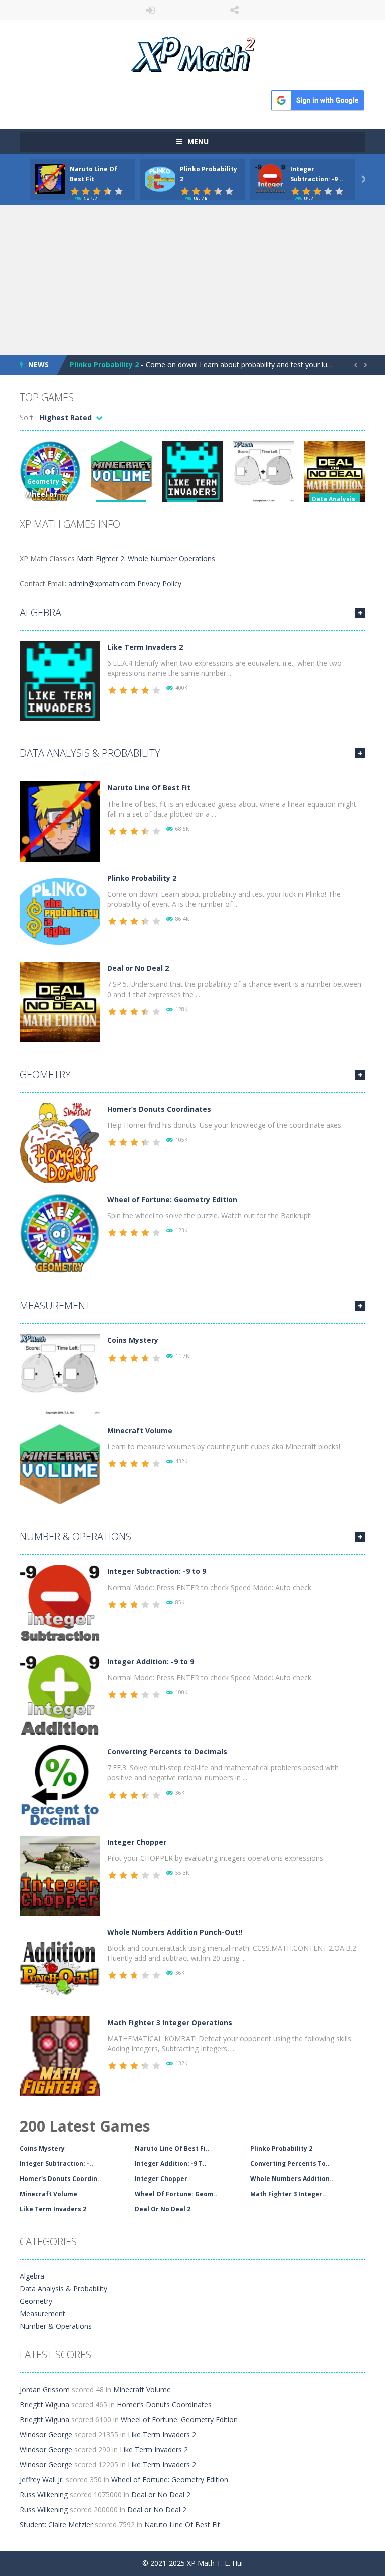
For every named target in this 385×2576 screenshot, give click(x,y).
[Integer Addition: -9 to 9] (60, 1695)
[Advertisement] (192, 280)
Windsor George (46, 2434)
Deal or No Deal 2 (138, 968)
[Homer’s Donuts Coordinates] (60, 1142)
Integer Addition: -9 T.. (171, 2164)
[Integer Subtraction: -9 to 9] (60, 1604)
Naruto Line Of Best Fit (149, 788)
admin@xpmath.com (102, 584)
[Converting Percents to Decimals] (60, 1785)
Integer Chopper (137, 1842)
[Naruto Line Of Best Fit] (60, 821)
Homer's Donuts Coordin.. (60, 2179)
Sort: (27, 417)
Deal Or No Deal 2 (163, 2209)
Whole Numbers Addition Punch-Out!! (175, 1932)
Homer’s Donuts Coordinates (159, 1109)
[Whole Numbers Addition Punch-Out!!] (60, 1965)
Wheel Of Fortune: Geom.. (176, 2194)
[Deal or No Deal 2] (60, 1001)
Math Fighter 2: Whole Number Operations (146, 559)
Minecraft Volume (140, 1430)
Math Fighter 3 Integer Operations (170, 2022)
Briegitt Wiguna (44, 2404)
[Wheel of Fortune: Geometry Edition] (60, 1232)
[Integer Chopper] (60, 1875)
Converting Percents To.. (290, 2164)
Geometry (43, 481)
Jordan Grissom (45, 2389)
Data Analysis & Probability (90, 753)
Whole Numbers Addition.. (292, 2179)
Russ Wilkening (44, 2495)
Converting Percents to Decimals (167, 1752)
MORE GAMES (360, 613)
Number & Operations (75, 1537)
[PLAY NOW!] (50, 179)
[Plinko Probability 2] (60, 911)
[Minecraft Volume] (60, 1463)
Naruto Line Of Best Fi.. (172, 2149)
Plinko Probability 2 (104, 365)
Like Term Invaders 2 (145, 647)
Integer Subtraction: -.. (56, 2164)
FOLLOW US (235, 10)
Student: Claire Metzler (56, 2525)
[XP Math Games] (193, 53)
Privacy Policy (159, 584)
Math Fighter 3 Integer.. (288, 2194)
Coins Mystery (133, 1340)
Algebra (40, 612)
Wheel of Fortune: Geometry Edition (172, 1199)
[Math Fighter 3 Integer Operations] (60, 2055)
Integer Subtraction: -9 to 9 (157, 1571)
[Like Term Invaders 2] (60, 680)
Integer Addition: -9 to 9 (151, 1661)
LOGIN (151, 10)
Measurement (55, 1306)
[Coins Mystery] (60, 1373)
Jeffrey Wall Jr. (42, 2480)
